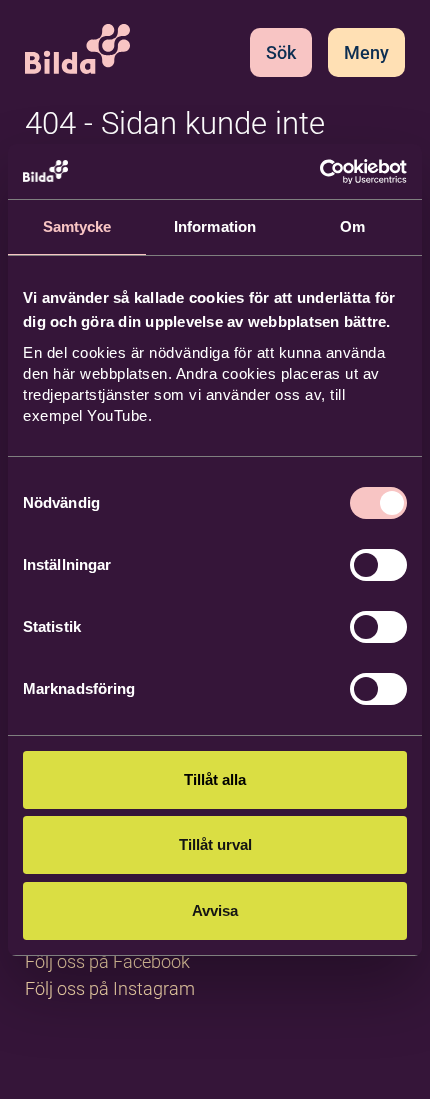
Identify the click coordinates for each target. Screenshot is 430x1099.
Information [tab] (215, 226)
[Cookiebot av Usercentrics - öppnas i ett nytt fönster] (319, 172)
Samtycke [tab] (77, 226)
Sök (281, 52)
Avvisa (215, 910)
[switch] (378, 565)
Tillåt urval (215, 844)
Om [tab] (352, 226)
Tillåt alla (215, 779)
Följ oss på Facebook (107, 961)
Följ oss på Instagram (110, 988)
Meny (366, 52)
